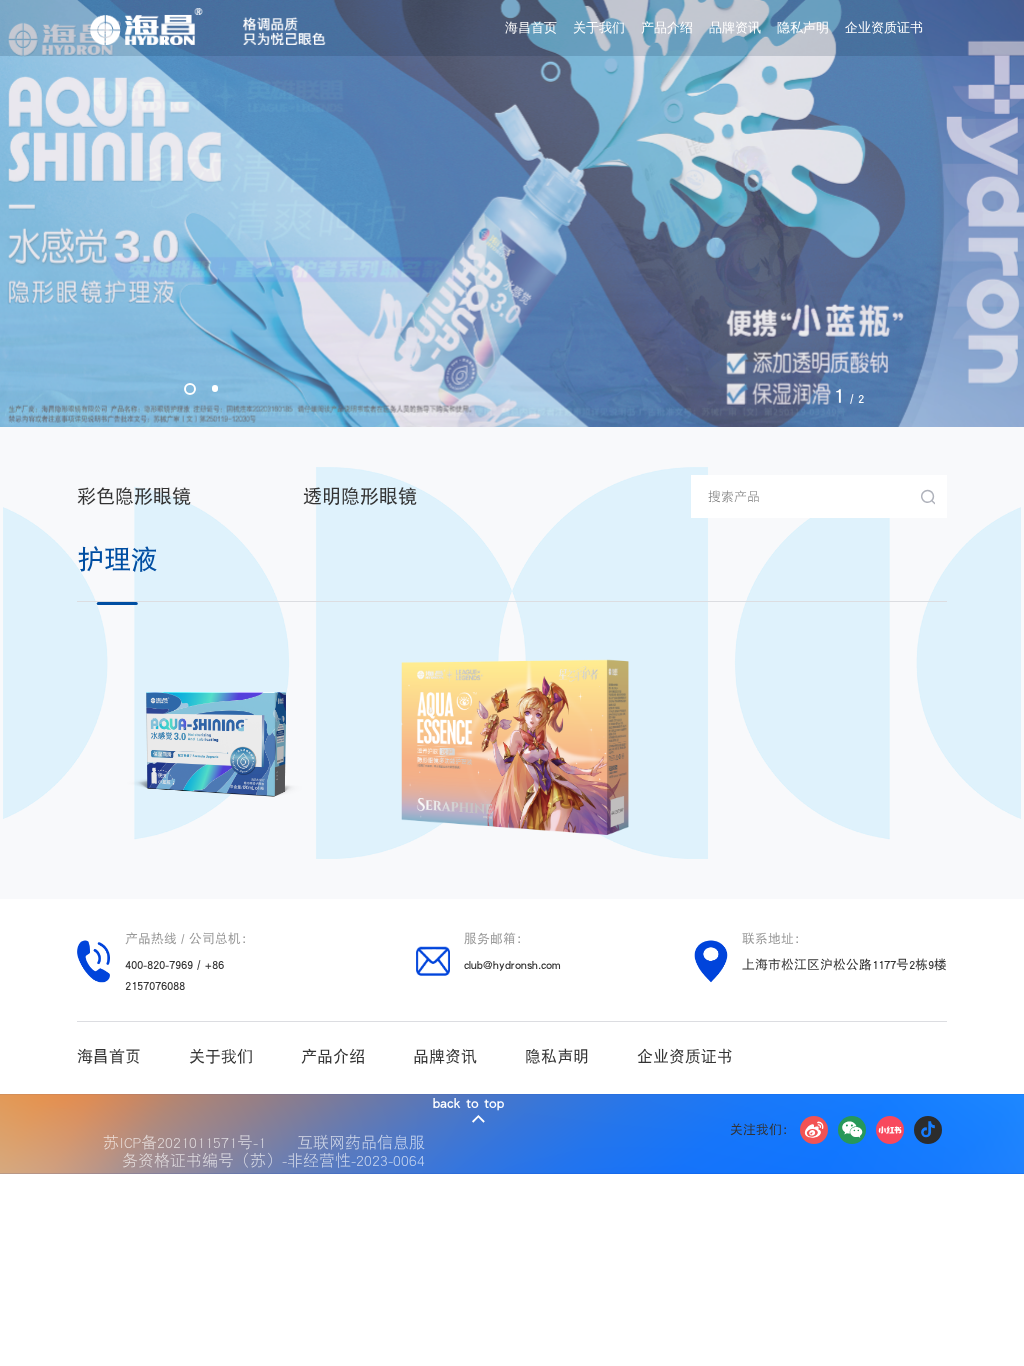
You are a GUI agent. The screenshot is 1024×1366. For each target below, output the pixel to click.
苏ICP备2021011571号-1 (189, 1142)
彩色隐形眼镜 (134, 496)
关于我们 (599, 28)
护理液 (117, 559)
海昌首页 (531, 28)
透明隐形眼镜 (360, 496)
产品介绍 (667, 28)
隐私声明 (803, 28)
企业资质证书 (884, 28)
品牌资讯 (735, 28)
